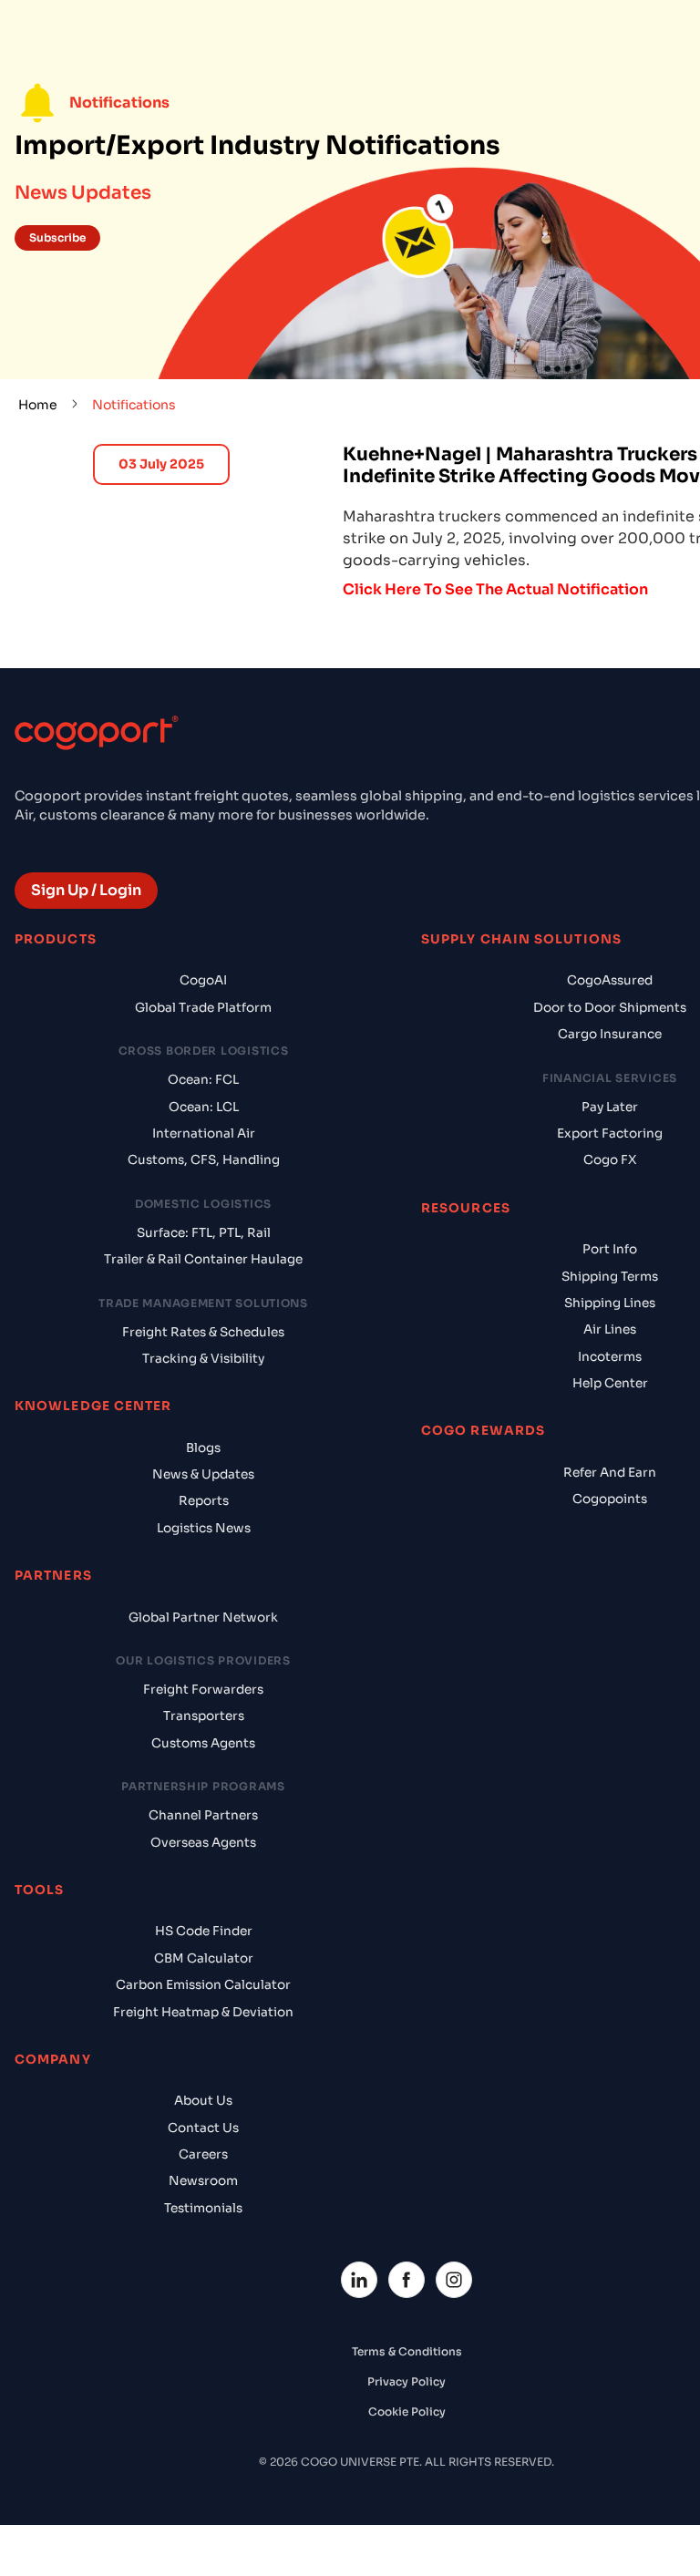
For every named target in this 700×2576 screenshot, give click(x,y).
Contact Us (203, 2128)
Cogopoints (610, 1499)
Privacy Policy (407, 2381)
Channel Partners (203, 1815)
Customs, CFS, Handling (204, 1160)
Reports (204, 1501)
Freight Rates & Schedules (203, 1332)
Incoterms (610, 1357)
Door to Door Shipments (610, 1008)
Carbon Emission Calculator (203, 1985)
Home (38, 405)
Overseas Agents (203, 1843)
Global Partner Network (203, 1618)
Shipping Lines (610, 1303)
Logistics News (204, 1528)
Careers (203, 2154)
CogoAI (203, 980)
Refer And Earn (610, 1473)
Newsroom (203, 2181)
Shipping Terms (610, 1277)
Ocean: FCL (203, 1080)
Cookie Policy (407, 2411)
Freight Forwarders (203, 1690)
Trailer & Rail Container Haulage (203, 1259)
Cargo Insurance (610, 1034)
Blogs (203, 1448)
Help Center (610, 1383)
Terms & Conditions (407, 2351)
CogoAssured (610, 980)
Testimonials (203, 2208)
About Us (203, 2101)
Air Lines (610, 1329)
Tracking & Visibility (203, 1359)
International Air (204, 1133)
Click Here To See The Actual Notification (495, 589)
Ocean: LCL (204, 1107)
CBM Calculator (204, 1958)
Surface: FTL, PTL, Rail (204, 1233)
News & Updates (203, 1474)
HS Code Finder (204, 1931)
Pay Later (610, 1107)
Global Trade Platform (203, 1008)
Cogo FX (610, 1160)
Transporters (204, 1716)
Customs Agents (203, 1743)
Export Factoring (610, 1133)
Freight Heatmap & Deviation (203, 2012)
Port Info (610, 1249)
